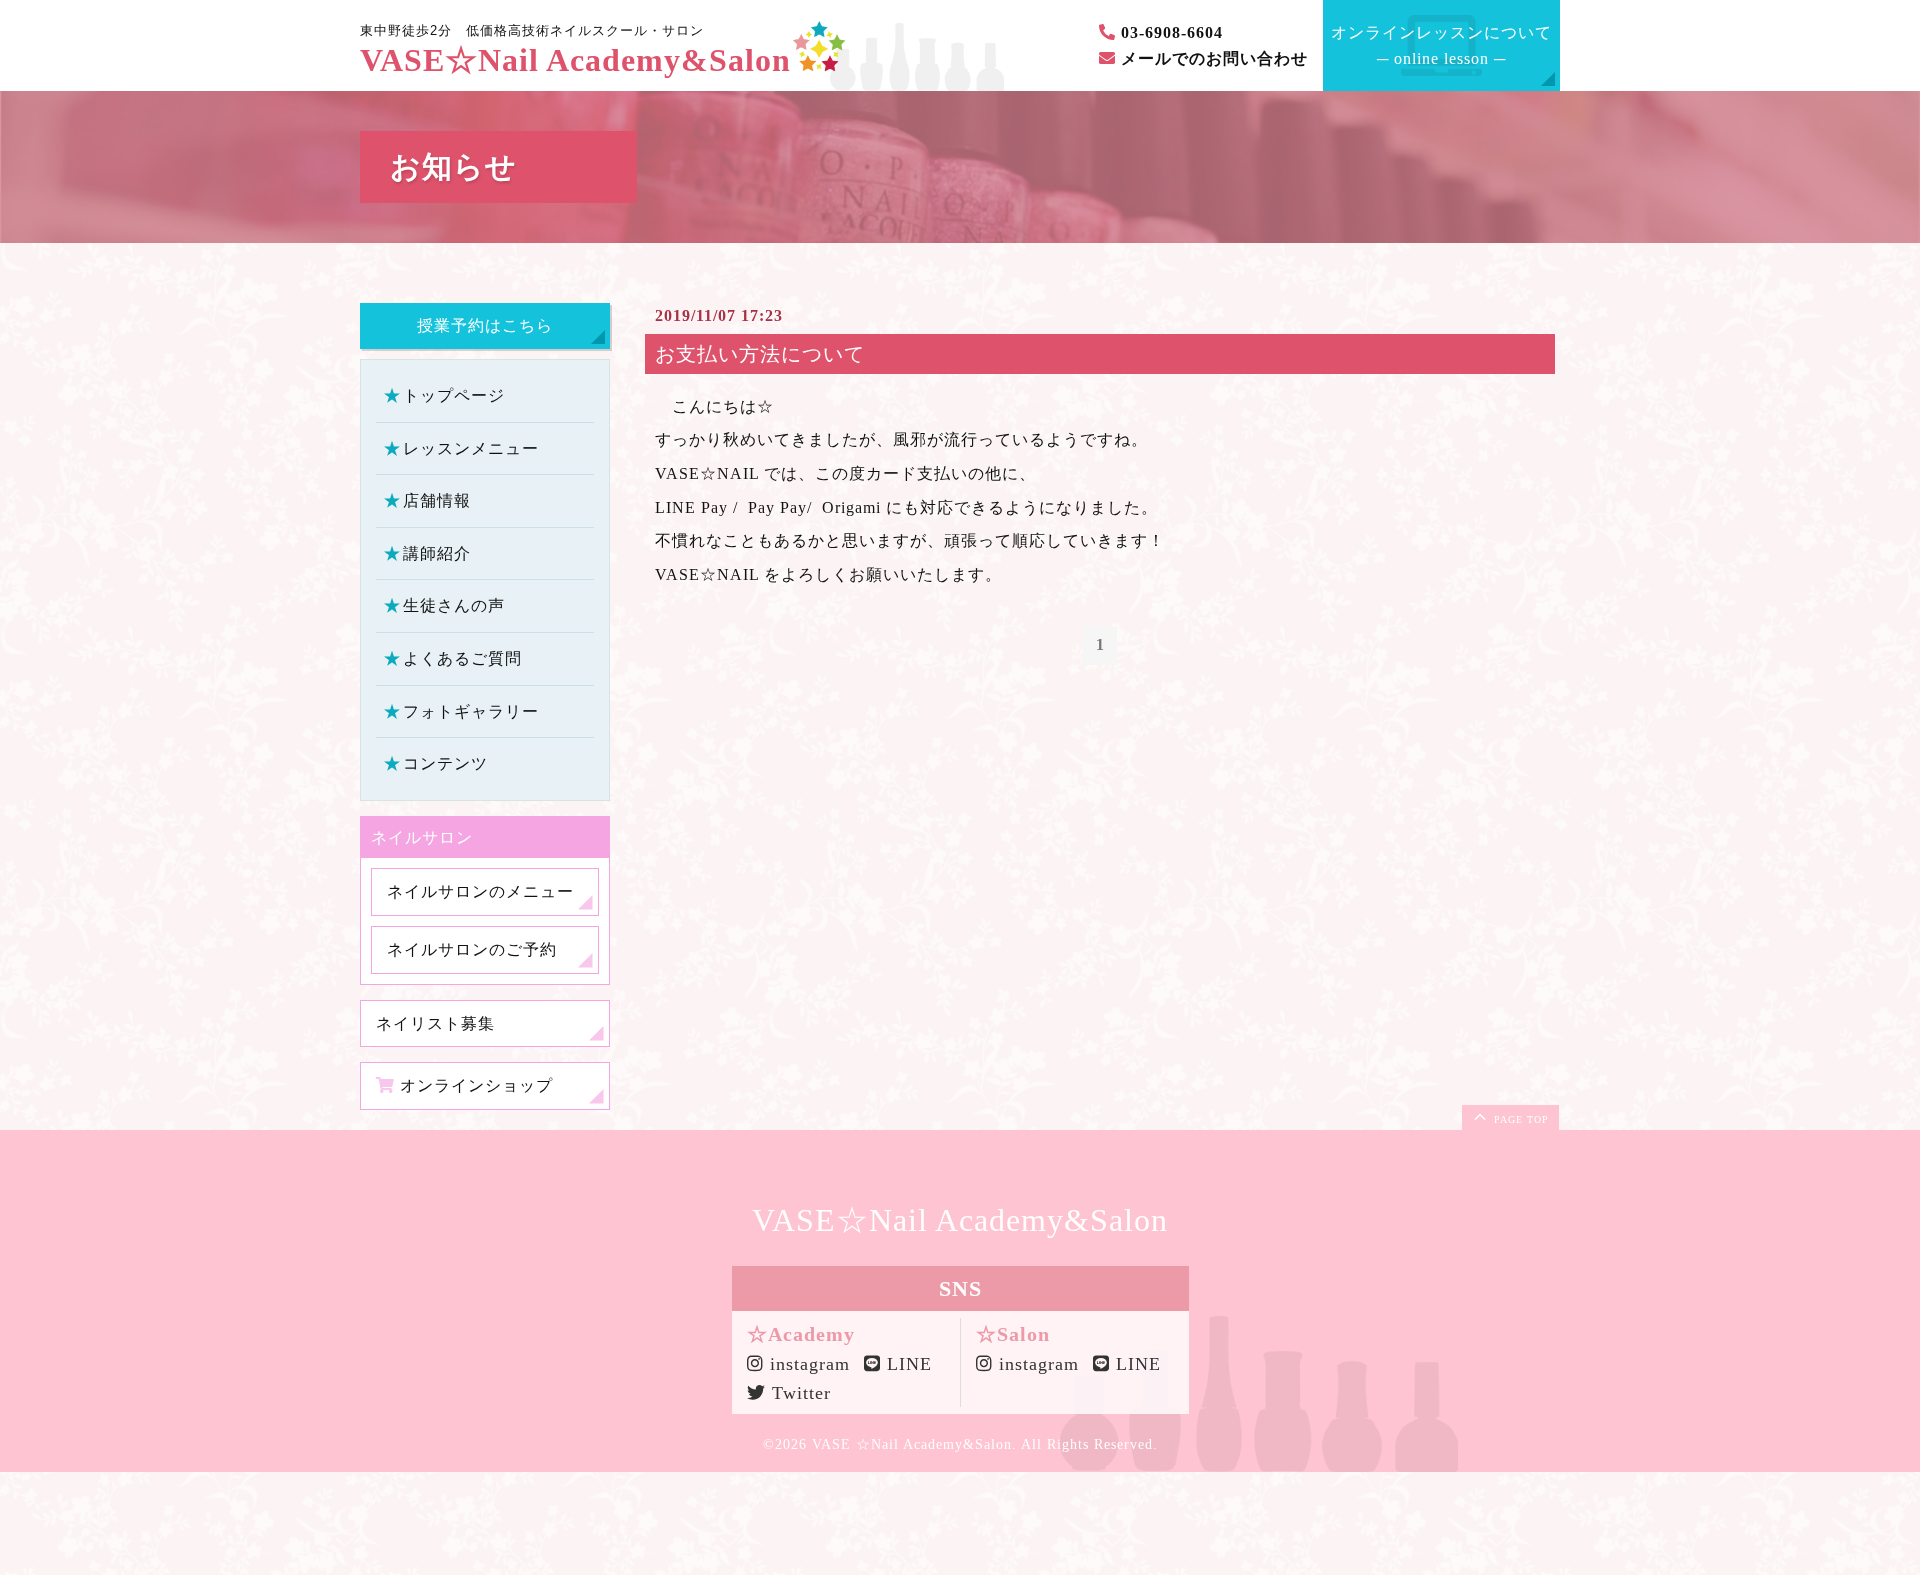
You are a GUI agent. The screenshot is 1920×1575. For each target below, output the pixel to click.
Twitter (798, 1393)
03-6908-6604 (1169, 32)
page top (1519, 1119)
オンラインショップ (474, 1085)
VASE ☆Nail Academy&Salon (912, 1444)
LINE (906, 1364)
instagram (803, 1364)
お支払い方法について (760, 354)
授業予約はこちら (485, 325)
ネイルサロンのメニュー (480, 891)
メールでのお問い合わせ (1212, 58)
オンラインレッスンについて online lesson (1441, 45)
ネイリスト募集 (435, 1022)
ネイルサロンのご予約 (472, 949)
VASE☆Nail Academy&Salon (575, 60)
